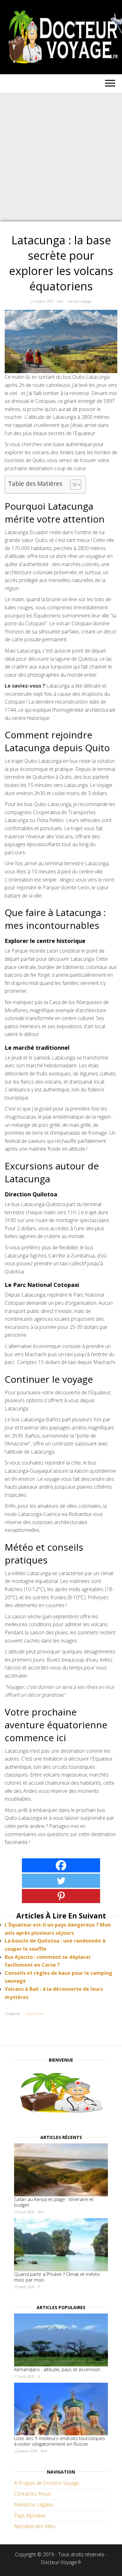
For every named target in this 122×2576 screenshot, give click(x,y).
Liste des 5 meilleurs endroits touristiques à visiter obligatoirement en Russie (60, 2441)
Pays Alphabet (30, 2516)
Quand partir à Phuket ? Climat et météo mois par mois (57, 2277)
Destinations (34, 2014)
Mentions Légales (34, 2505)
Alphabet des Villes (35, 2526)
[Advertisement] (61, 157)
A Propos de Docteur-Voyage (47, 2483)
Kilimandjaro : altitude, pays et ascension (57, 2369)
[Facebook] (61, 1865)
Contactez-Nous (33, 2494)
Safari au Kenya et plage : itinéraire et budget (54, 2202)
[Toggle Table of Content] (72, 485)
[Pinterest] (61, 1896)
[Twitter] (61, 1881)
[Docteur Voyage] (61, 2094)
